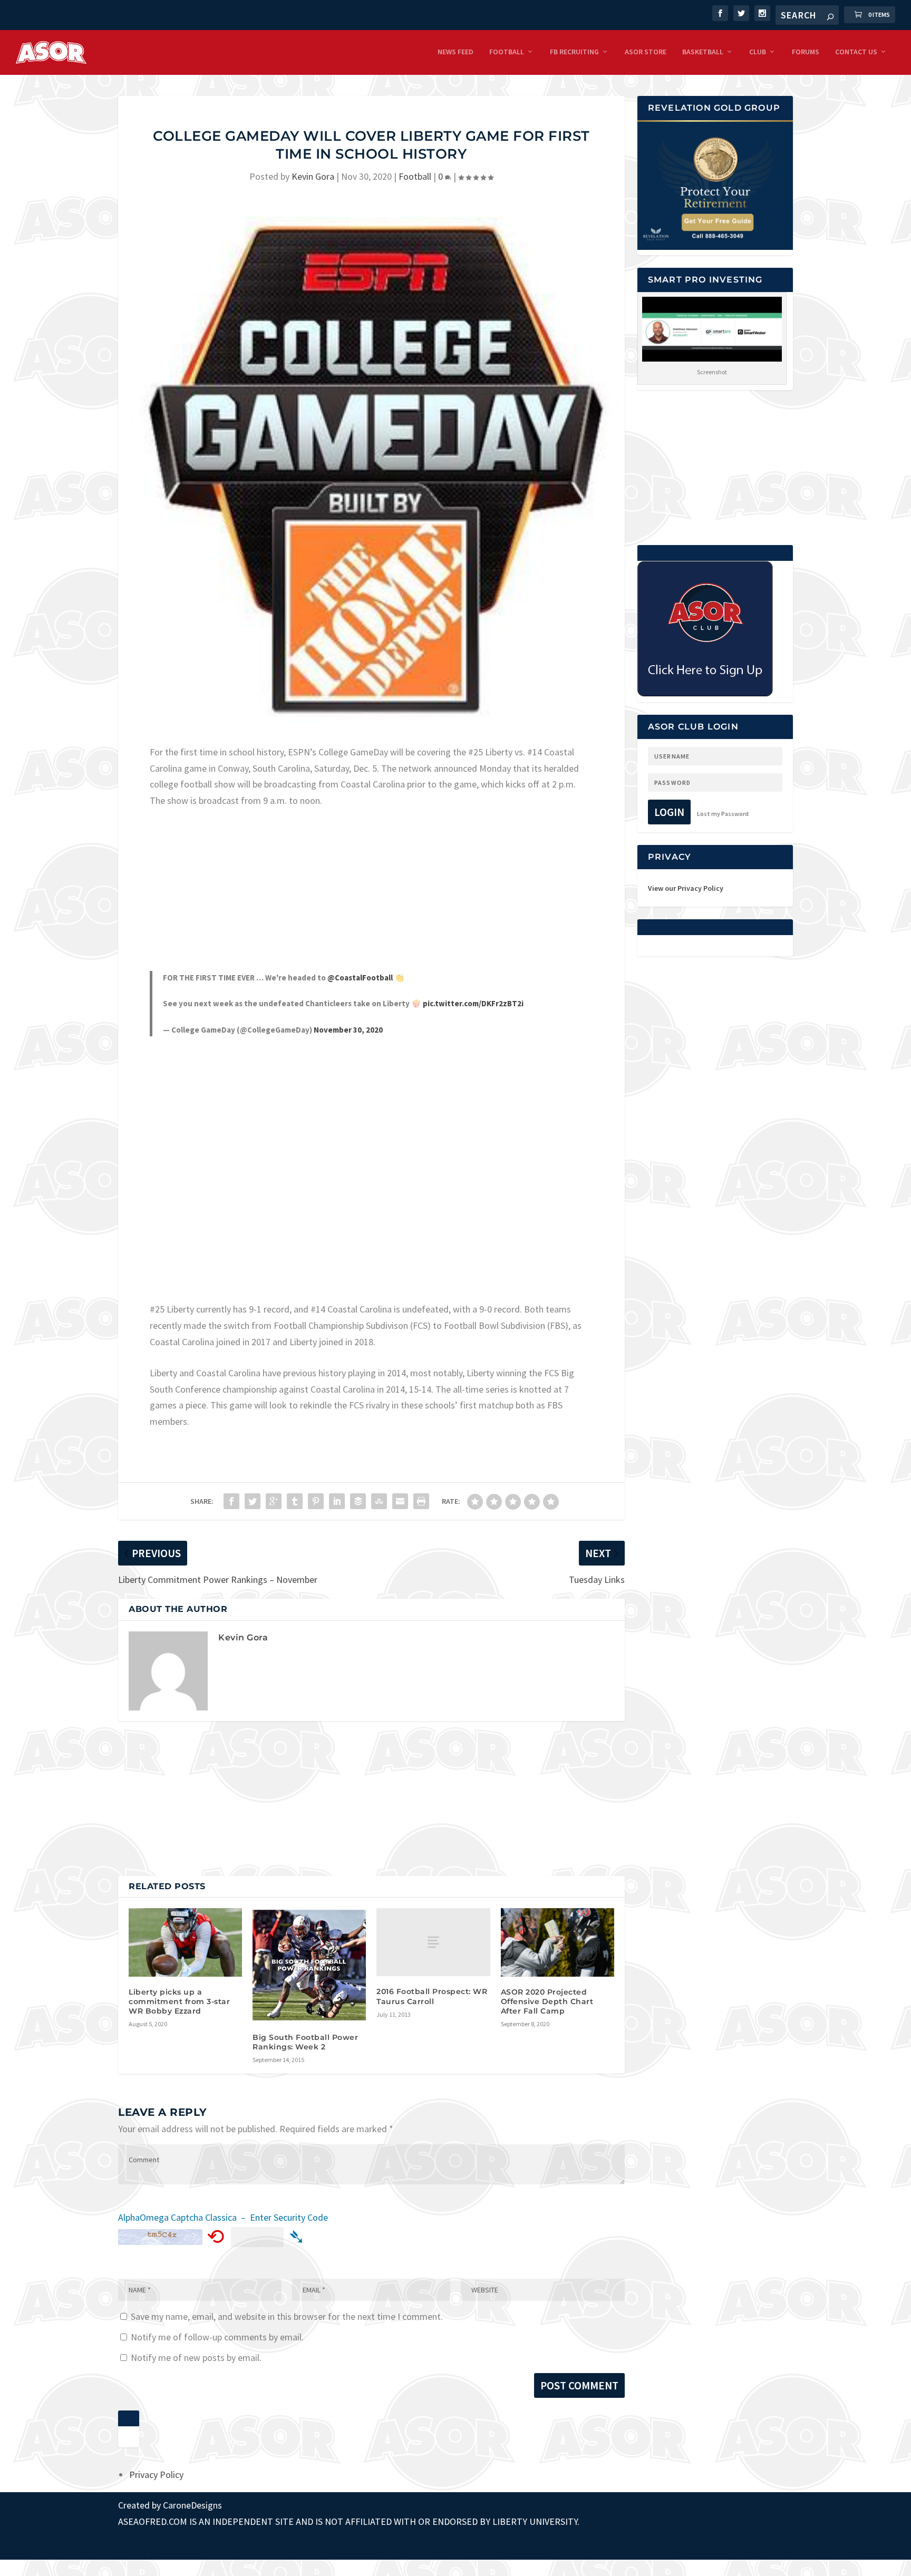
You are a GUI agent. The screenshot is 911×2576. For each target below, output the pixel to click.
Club (758, 52)
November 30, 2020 (348, 1030)
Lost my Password (723, 814)
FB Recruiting (574, 52)
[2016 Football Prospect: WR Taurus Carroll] (433, 1942)
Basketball (703, 52)
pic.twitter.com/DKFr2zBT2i (473, 1003)
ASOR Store (646, 52)
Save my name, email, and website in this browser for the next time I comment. (287, 2316)
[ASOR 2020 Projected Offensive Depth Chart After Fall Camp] (558, 1942)
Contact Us (856, 52)
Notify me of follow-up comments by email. (217, 2337)
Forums (806, 52)
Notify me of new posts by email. (196, 2358)
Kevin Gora (313, 176)
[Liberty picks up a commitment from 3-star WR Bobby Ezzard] (185, 1942)
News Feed (455, 52)
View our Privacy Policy (686, 888)
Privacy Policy (156, 2475)
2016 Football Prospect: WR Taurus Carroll (432, 1996)
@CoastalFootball (360, 978)
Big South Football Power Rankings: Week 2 (305, 2042)
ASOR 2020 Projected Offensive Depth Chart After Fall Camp (547, 2001)
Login (669, 812)
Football (507, 52)
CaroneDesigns (192, 2505)
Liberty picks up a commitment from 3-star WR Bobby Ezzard (179, 2001)
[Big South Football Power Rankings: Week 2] (309, 1965)
